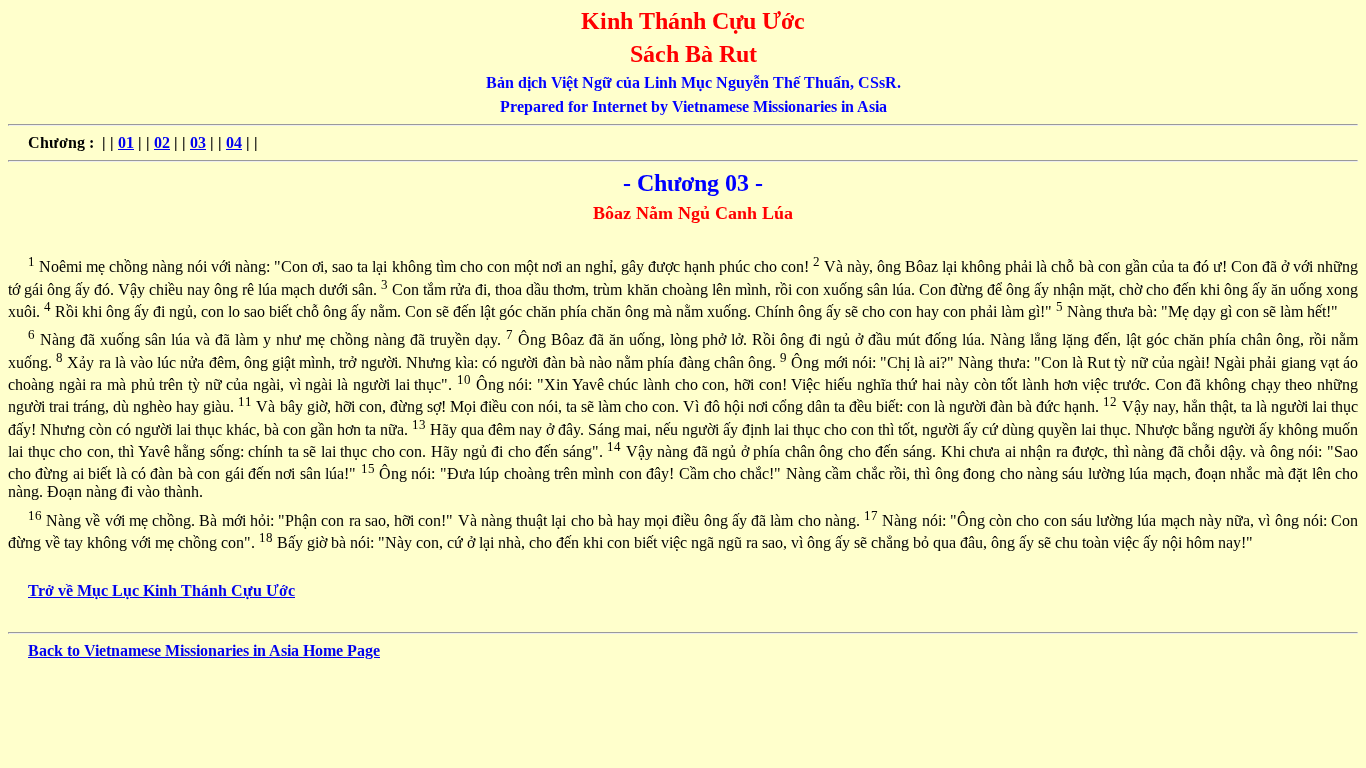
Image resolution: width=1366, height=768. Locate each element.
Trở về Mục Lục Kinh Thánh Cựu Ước (161, 590)
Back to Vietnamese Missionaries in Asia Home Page (204, 650)
